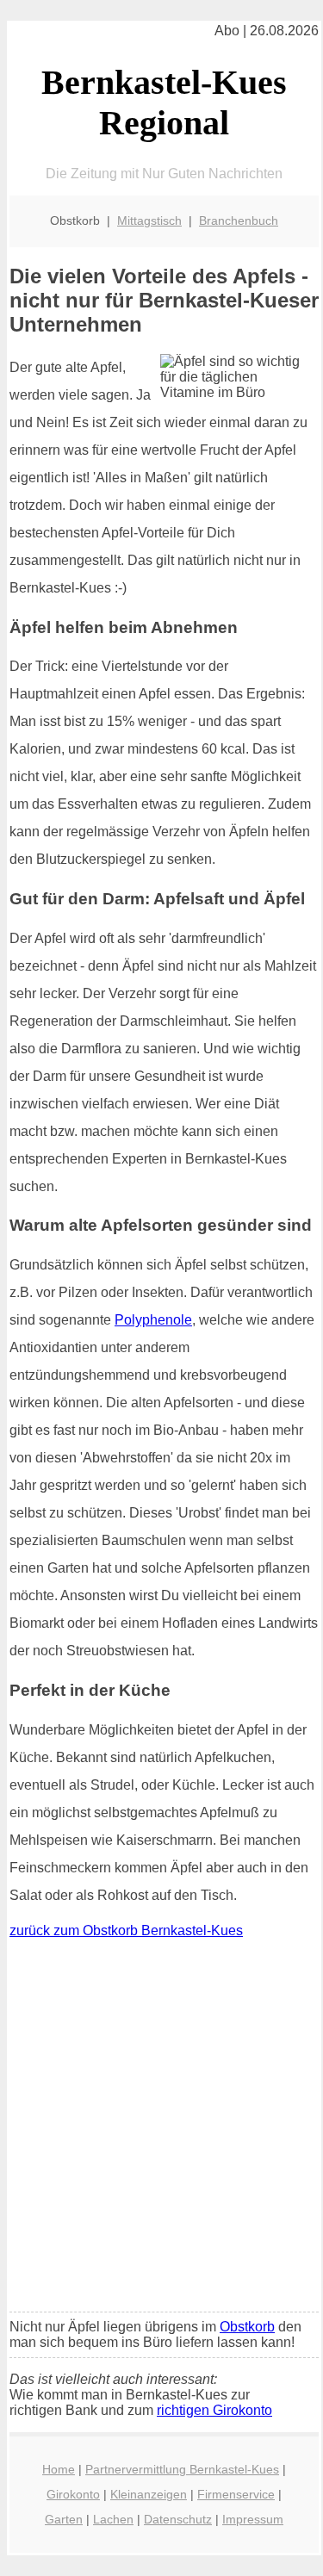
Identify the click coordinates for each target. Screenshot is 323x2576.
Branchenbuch (239, 220)
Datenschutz (178, 2519)
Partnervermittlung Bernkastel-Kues (182, 2469)
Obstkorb (247, 2327)
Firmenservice (236, 2494)
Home (59, 2469)
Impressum (253, 2519)
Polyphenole (153, 1320)
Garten (64, 2519)
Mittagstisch (149, 220)
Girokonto (73, 2494)
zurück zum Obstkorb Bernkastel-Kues (126, 1930)
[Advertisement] (161, 2129)
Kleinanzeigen (149, 2494)
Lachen (113, 2519)
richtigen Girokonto (214, 2410)
